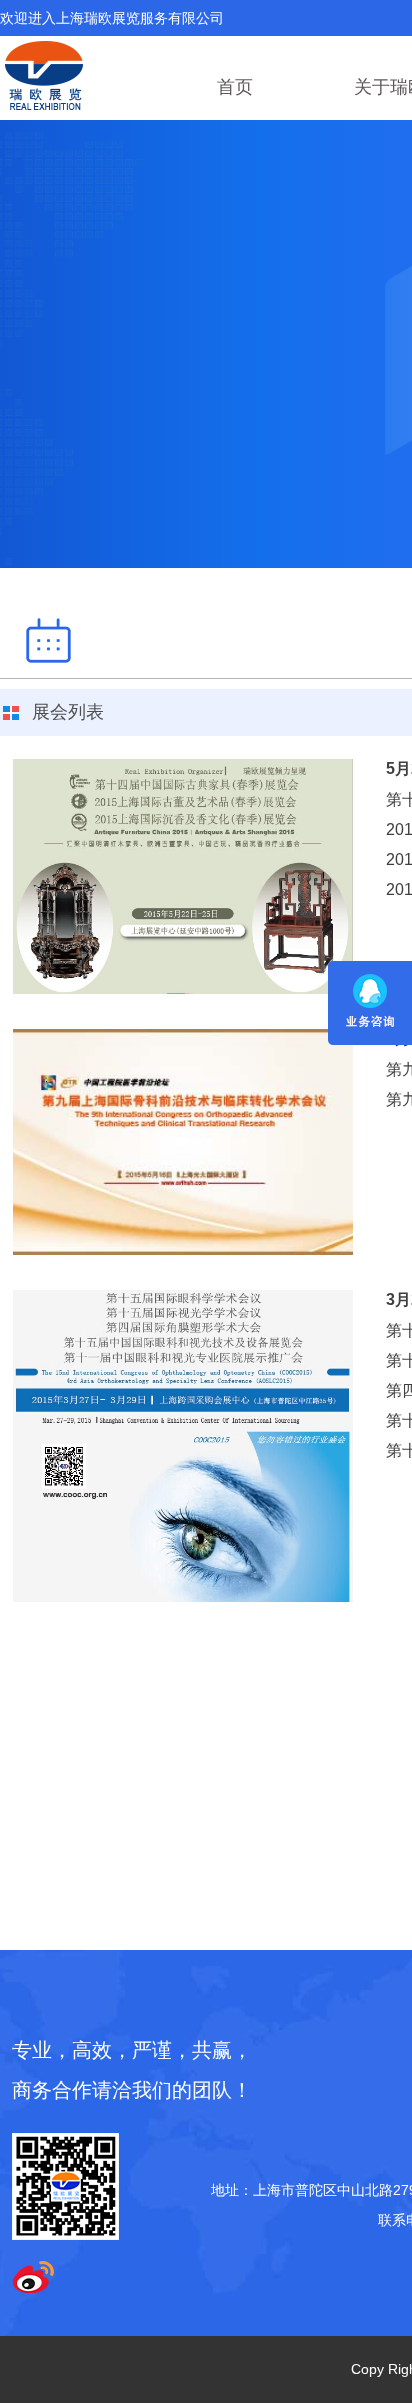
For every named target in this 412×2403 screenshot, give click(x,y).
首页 (235, 87)
